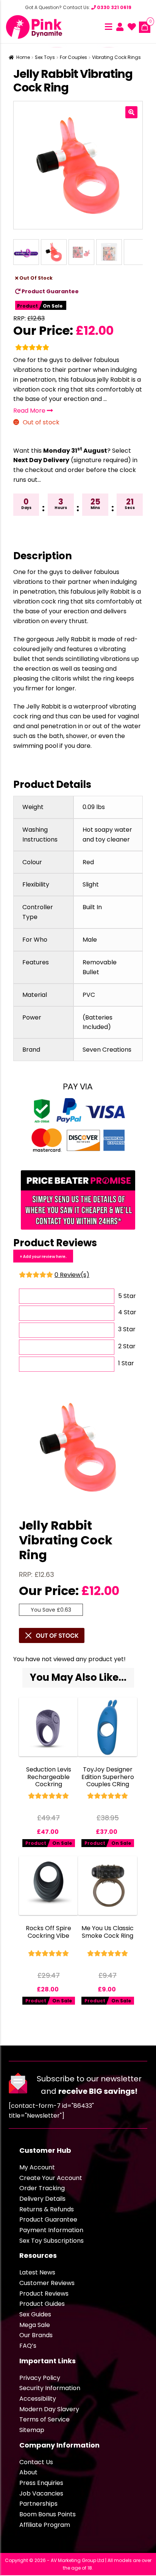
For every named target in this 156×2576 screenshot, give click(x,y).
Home (23, 57)
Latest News (37, 2272)
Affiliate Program (45, 2525)
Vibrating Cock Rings (116, 57)
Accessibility (38, 2399)
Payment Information (51, 2230)
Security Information (50, 2388)
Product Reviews (44, 2294)
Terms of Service (44, 2419)
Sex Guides (35, 2314)
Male (90, 940)
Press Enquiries (41, 2483)
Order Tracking (42, 2188)
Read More (30, 411)
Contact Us (36, 2462)
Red (88, 862)
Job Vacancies (41, 2493)
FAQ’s (28, 2346)
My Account (37, 2167)
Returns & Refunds (47, 2209)
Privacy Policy (40, 2378)
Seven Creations (107, 1050)
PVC (89, 995)
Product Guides (42, 2304)
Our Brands (36, 2335)
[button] (131, 112)
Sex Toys (45, 57)
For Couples (73, 57)
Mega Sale (35, 2325)
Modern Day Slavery (49, 2409)
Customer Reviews (47, 2283)
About (28, 2472)
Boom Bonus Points (48, 2514)
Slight (91, 884)
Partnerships (38, 2504)
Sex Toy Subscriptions (51, 2241)
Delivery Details (42, 2199)
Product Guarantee (50, 291)
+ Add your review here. (43, 1256)
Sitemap (32, 2430)
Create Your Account (51, 2178)
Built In (92, 907)
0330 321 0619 (114, 7)
